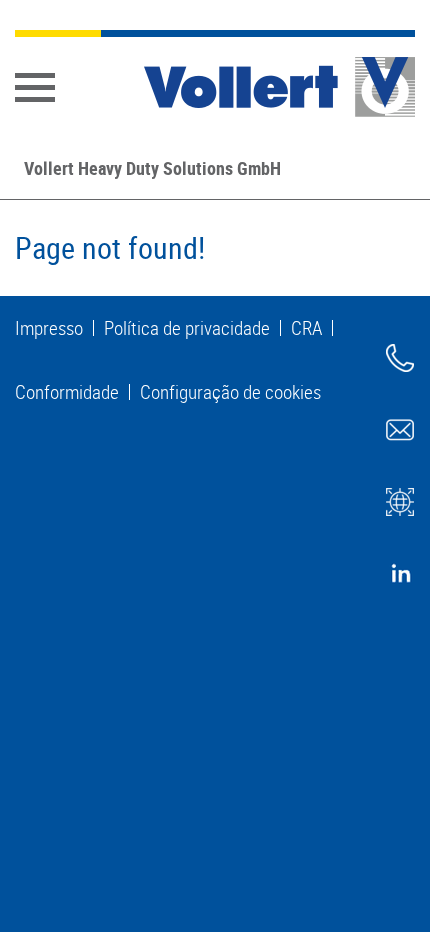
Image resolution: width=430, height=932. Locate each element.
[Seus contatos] (400, 358)
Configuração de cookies (230, 392)
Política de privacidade (187, 328)
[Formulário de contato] (400, 430)
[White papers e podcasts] (400, 502)
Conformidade (67, 392)
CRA (306, 328)
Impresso (49, 328)
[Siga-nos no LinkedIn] (400, 574)
